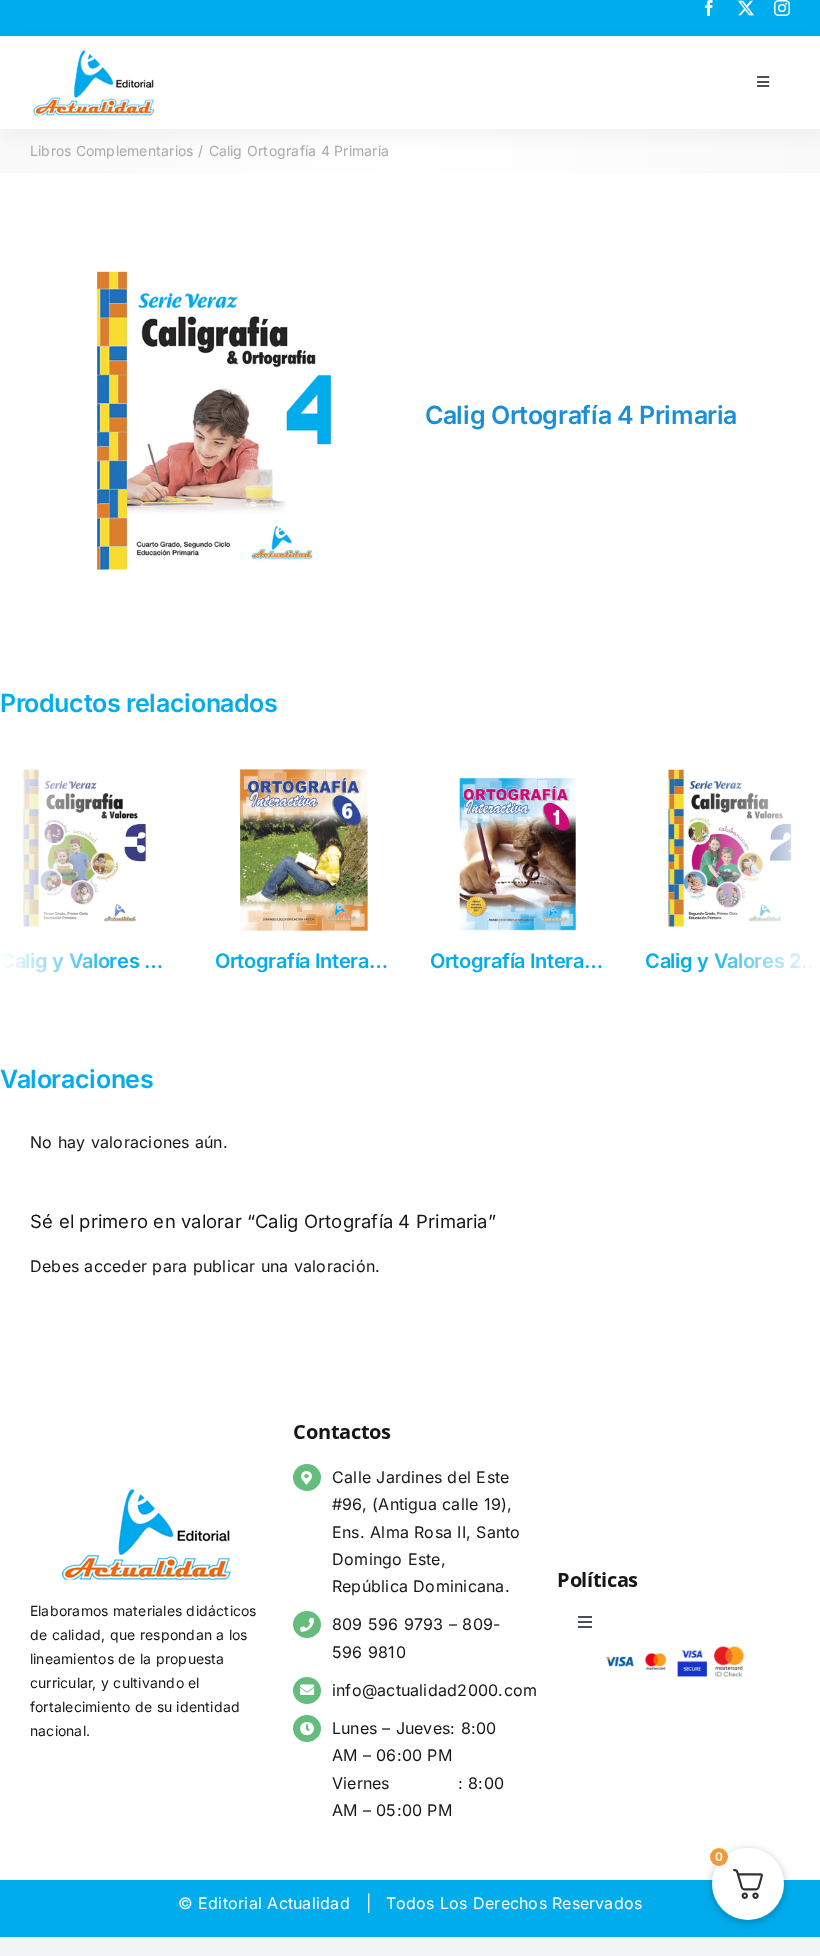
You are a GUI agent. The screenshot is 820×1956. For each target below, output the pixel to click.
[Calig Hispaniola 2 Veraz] (287, 771)
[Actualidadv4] (94, 54)
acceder (115, 1280)
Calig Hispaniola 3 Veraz (527, 961)
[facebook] (709, 8)
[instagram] (782, 8)
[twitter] (746, 8)
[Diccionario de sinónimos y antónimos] (717, 771)
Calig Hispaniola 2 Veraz (312, 961)
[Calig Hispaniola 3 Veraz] (502, 771)
